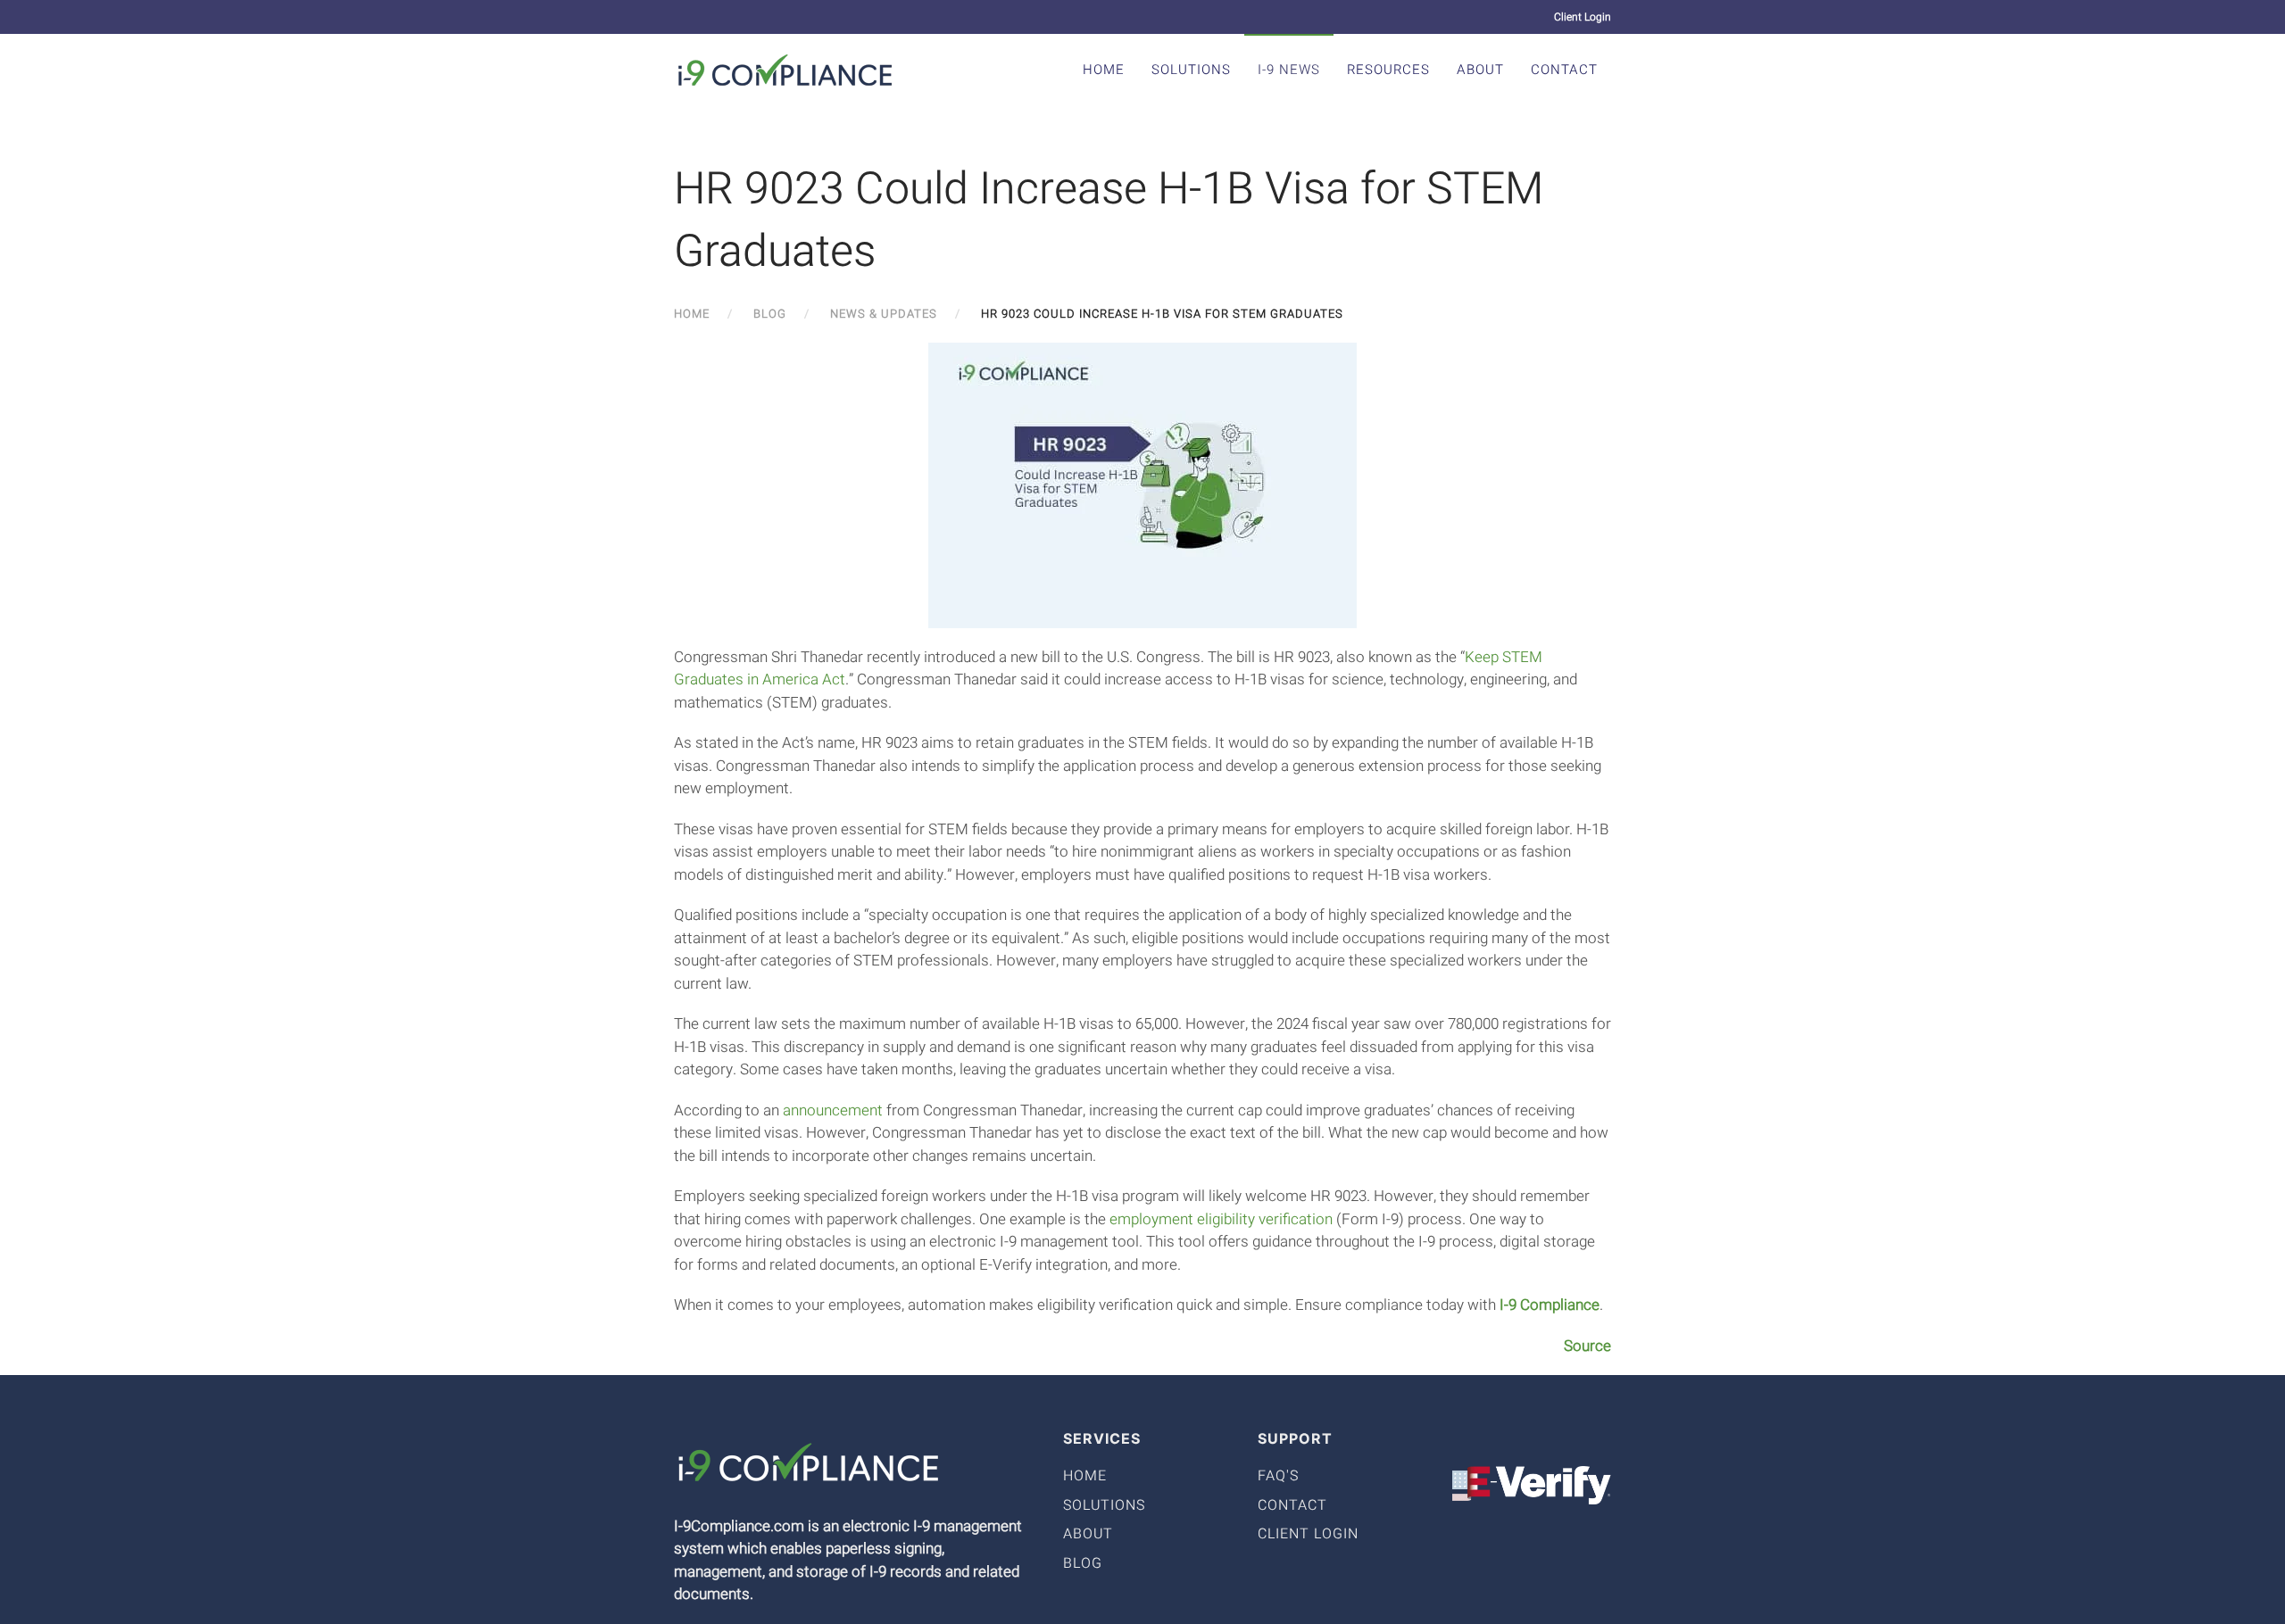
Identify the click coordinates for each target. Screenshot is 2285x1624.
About (1480, 70)
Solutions (1191, 70)
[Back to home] (785, 70)
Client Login (1583, 17)
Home (1104, 70)
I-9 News (1289, 70)
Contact (1564, 70)
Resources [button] (1388, 70)
